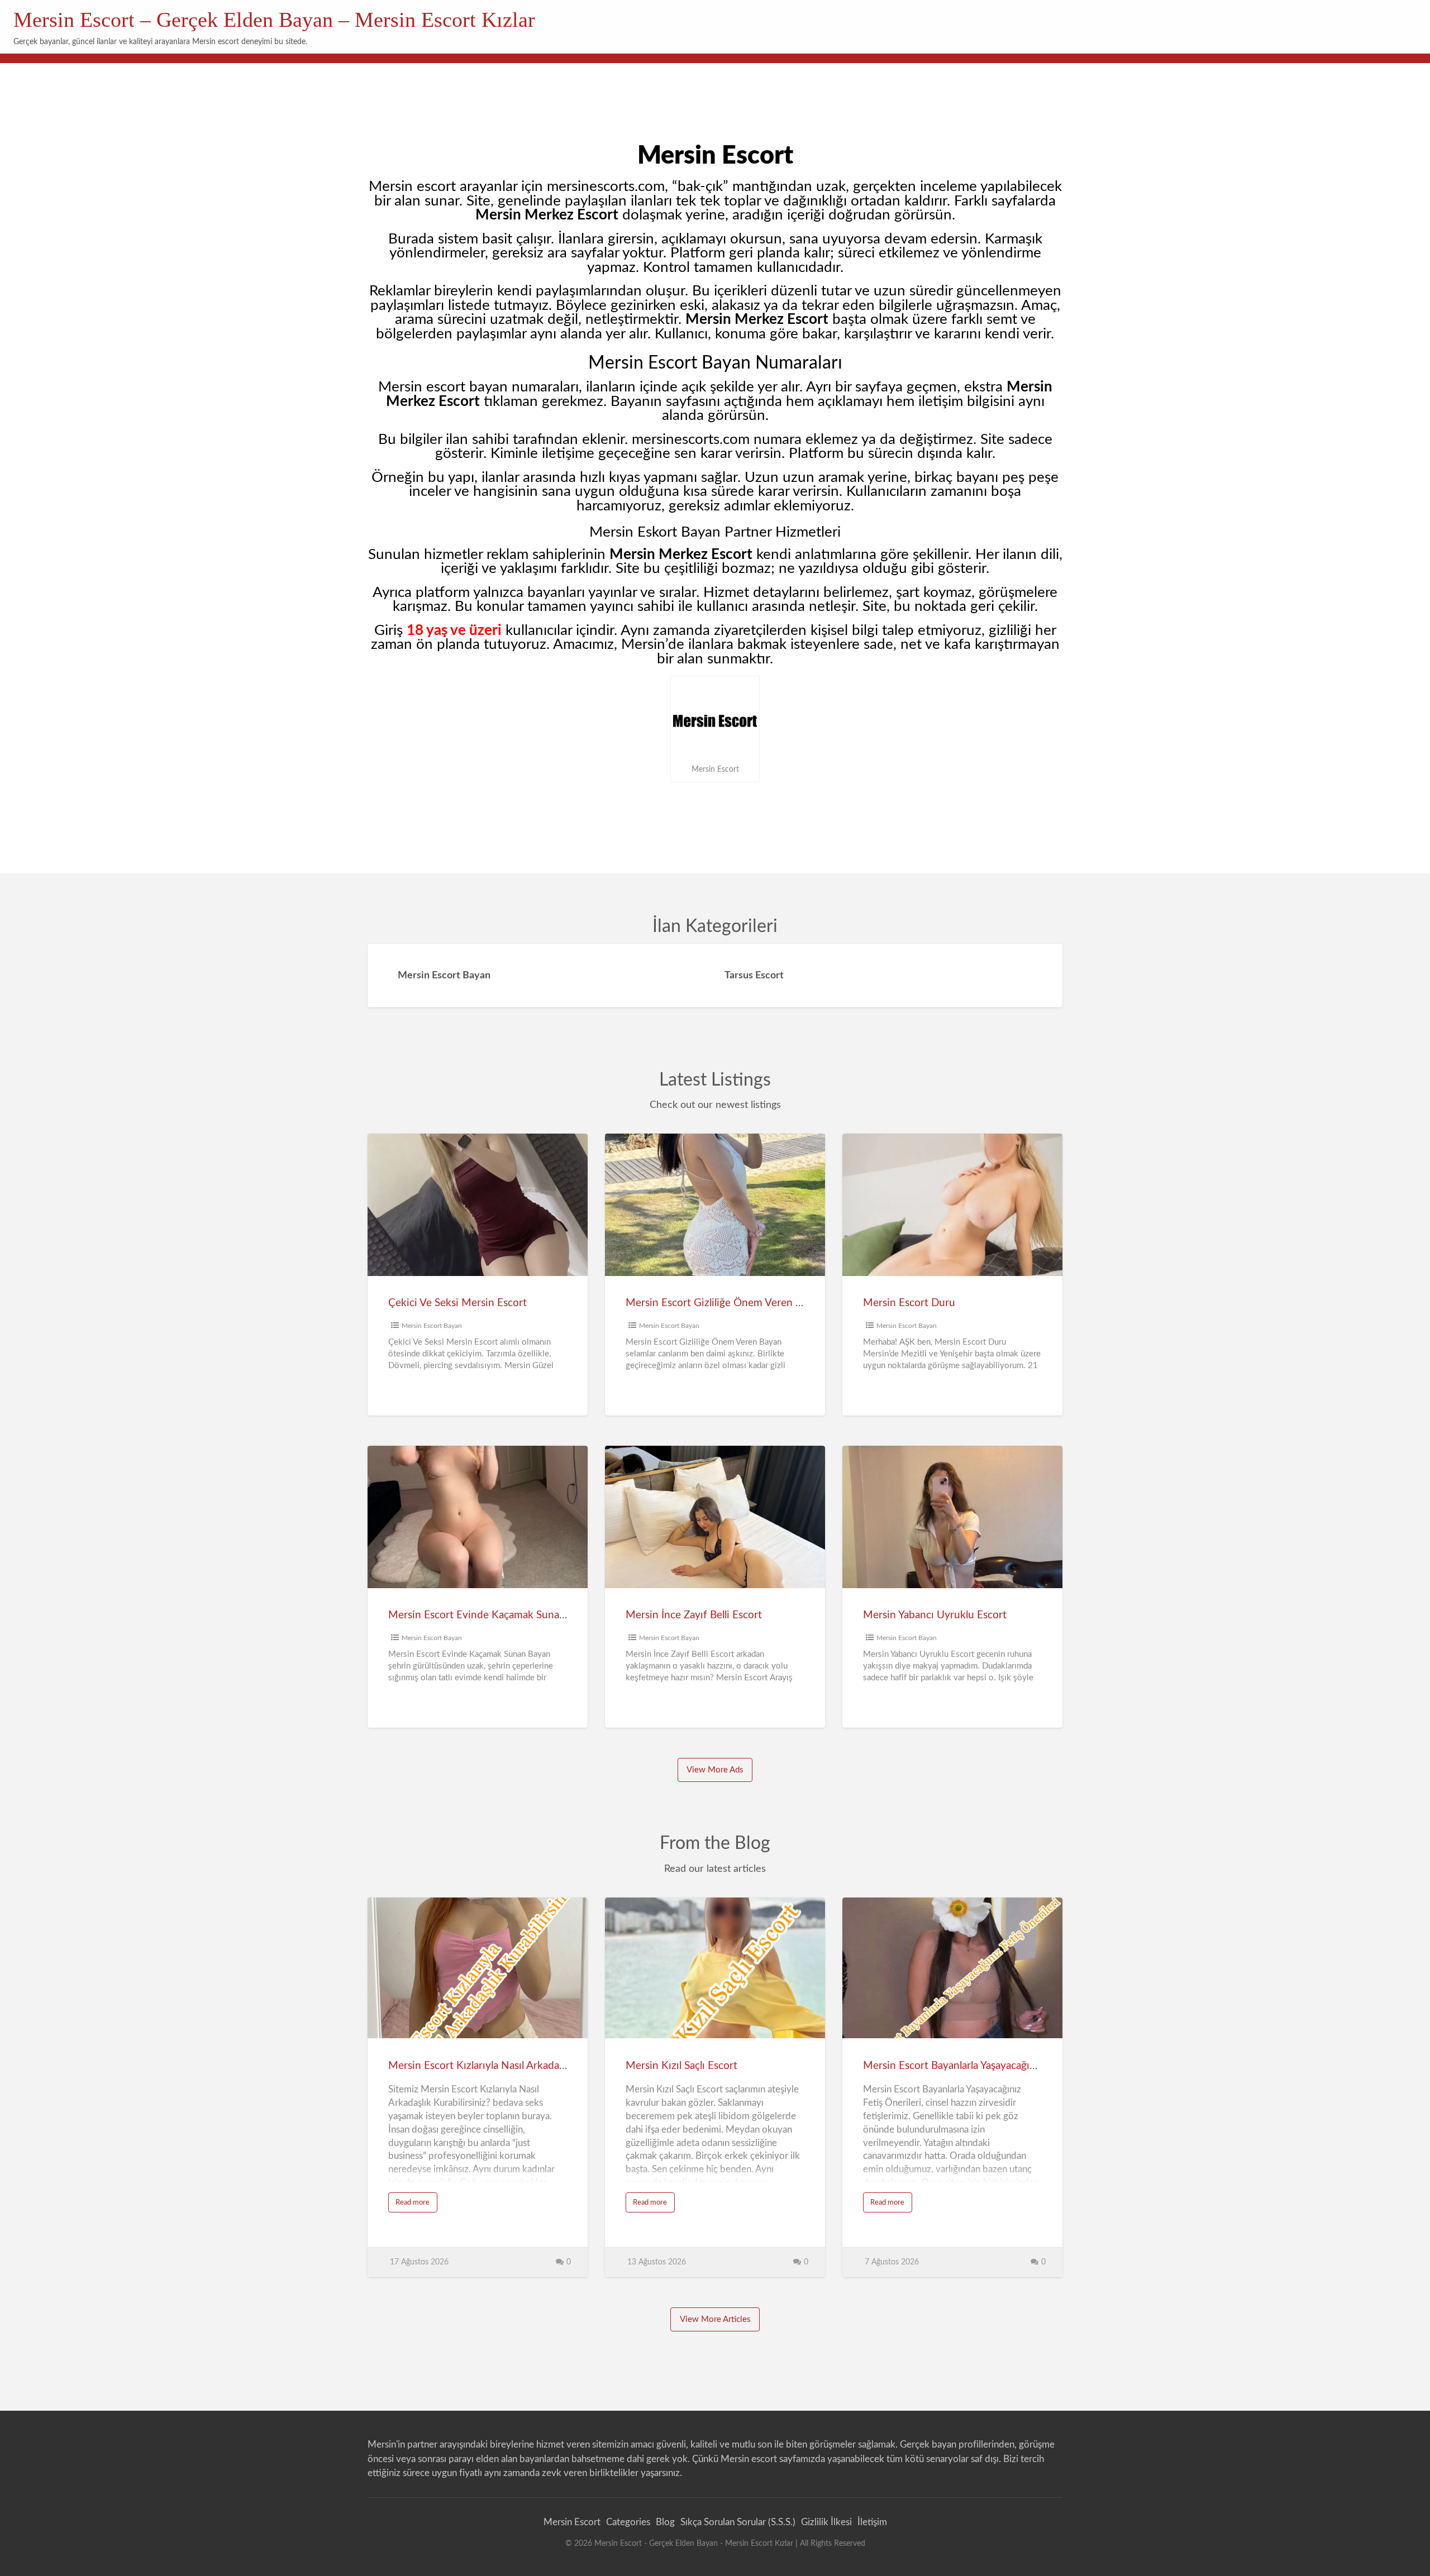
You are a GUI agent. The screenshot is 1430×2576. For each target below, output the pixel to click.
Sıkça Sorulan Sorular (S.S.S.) (738, 2522)
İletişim (872, 2522)
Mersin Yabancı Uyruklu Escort (935, 1615)
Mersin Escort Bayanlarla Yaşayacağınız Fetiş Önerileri (988, 2066)
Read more (416, 2205)
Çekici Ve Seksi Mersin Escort (457, 1303)
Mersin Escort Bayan (432, 1326)
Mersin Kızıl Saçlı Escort (681, 2066)
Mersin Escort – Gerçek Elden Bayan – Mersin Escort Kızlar (274, 20)
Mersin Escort (572, 2522)
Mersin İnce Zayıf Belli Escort (694, 1615)
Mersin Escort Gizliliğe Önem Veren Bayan (725, 1303)
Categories (628, 2522)
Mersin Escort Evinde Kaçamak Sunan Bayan (492, 1615)
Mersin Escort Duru (909, 1303)
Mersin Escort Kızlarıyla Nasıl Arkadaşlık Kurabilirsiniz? (516, 2066)
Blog (665, 2522)
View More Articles (715, 2319)
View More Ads (715, 1770)
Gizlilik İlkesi (826, 2522)
